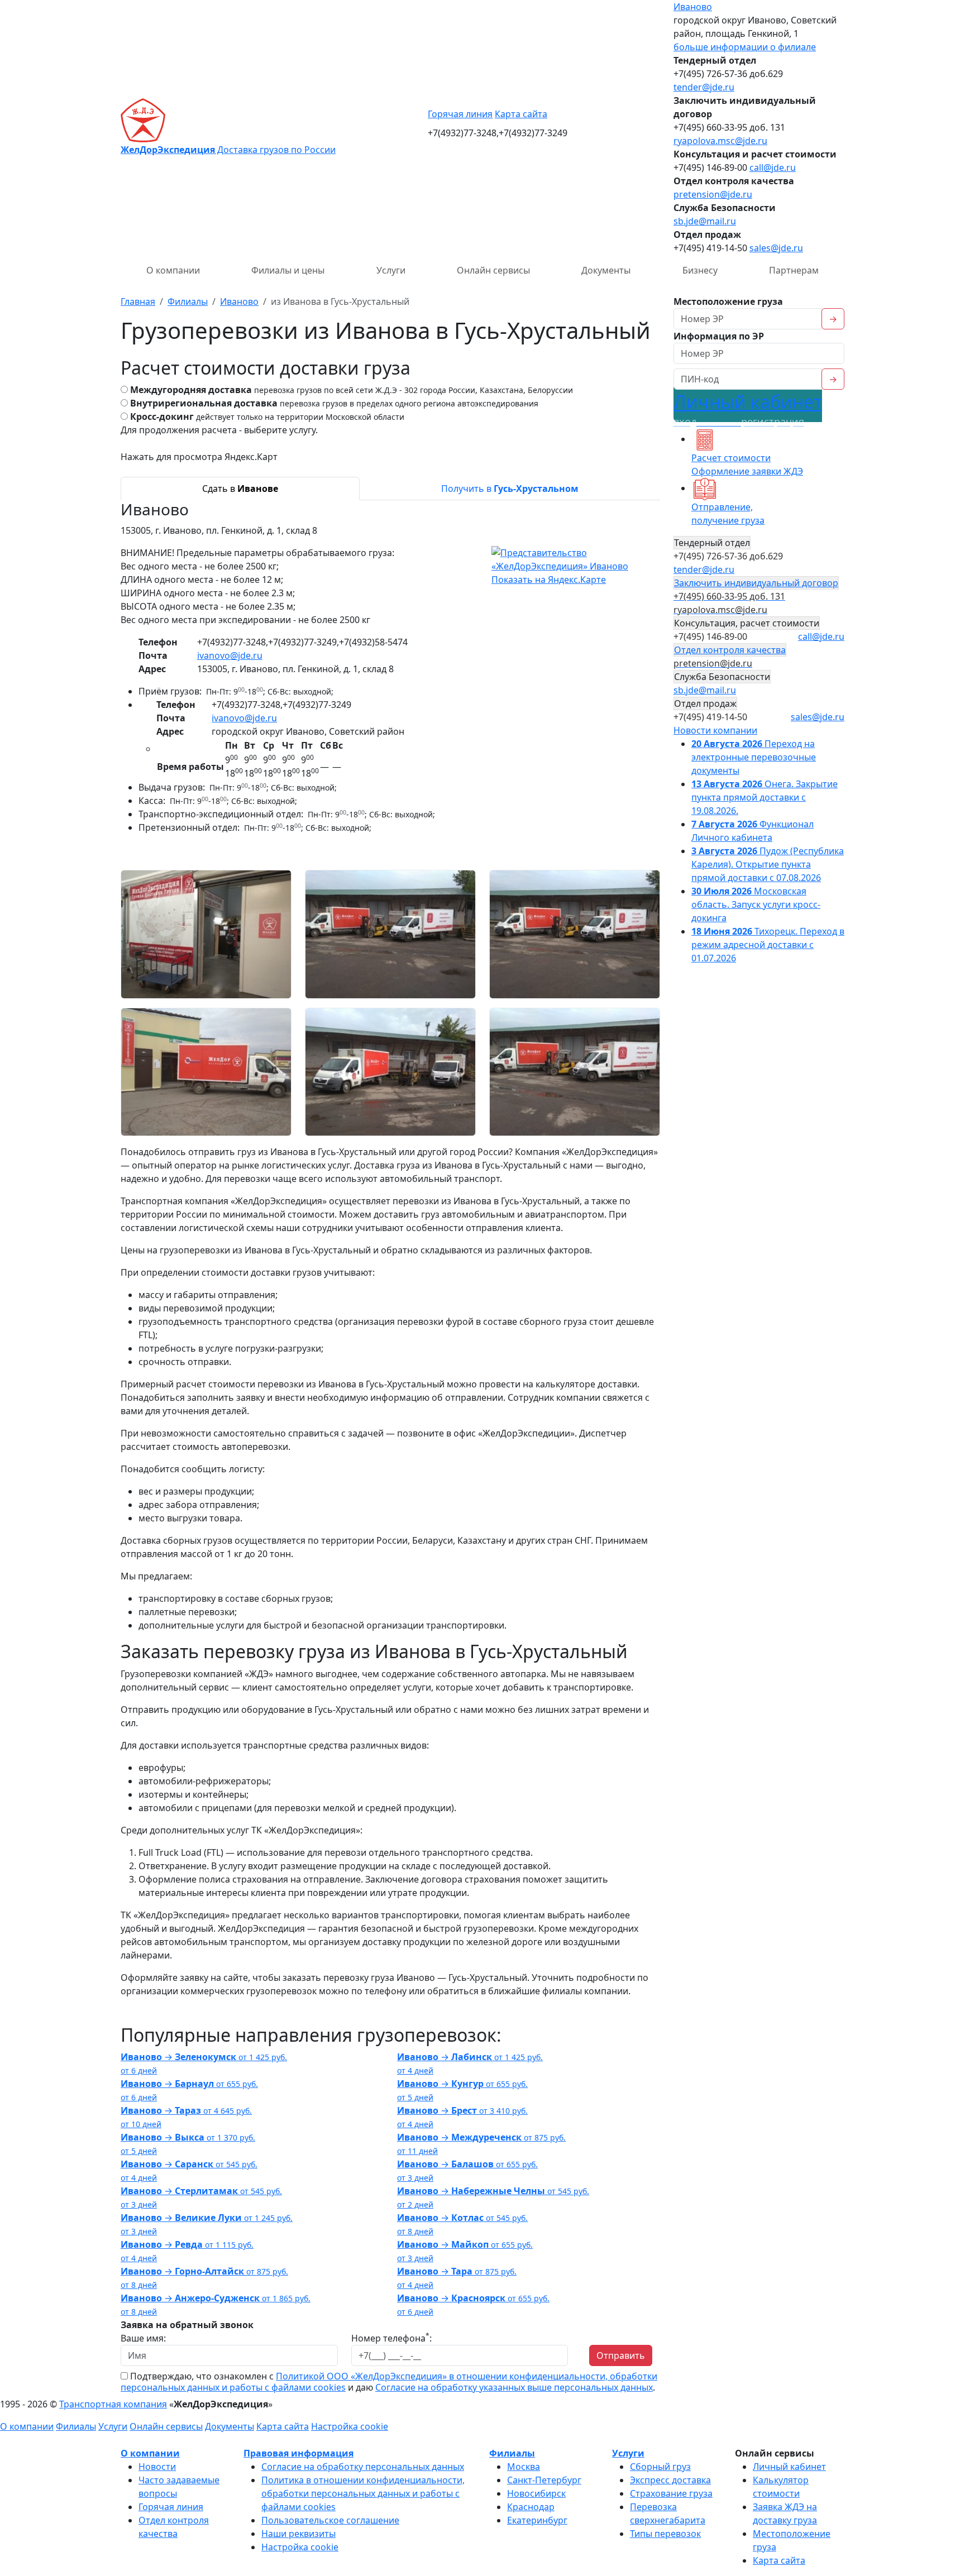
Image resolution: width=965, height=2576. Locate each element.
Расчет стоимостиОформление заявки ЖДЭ (747, 465)
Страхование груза (671, 2493)
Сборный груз (660, 2467)
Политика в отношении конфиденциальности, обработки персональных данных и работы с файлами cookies (363, 2493)
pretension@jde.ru (713, 194)
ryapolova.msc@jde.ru (720, 141)
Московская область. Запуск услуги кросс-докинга (756, 904)
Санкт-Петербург (544, 2480)
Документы (606, 270)
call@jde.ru (773, 167)
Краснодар (531, 2507)
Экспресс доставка (670, 2480)
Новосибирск (536, 2493)
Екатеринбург (537, 2520)
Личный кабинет (748, 409)
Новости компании (715, 730)
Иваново (693, 7)
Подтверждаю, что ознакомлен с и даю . (389, 2382)
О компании (173, 270)
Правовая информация (298, 2453)
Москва (524, 2467)
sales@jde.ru (776, 248)
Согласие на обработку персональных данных (363, 2467)
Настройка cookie (350, 2426)
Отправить (621, 2355)
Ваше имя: (143, 2338)
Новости (157, 2467)
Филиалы (76, 2426)
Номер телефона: (391, 2338)
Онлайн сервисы (493, 270)
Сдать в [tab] (240, 489)
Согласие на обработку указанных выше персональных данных (514, 2387)
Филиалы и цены (288, 270)
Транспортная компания (113, 2404)
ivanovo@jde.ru (230, 655)
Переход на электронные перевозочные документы (754, 757)
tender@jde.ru (704, 87)
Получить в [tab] (510, 489)
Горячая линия (460, 114)
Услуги (391, 270)
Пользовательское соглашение (330, 2520)
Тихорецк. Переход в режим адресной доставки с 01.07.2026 (768, 945)
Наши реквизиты (298, 2534)
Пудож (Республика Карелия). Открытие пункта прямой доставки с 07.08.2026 (768, 864)
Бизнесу (700, 270)
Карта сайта (521, 114)
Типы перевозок (665, 2534)
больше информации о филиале (745, 47)
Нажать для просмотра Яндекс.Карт (199, 457)
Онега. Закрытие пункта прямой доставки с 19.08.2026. (765, 797)
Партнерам (794, 270)
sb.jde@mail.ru (705, 221)
